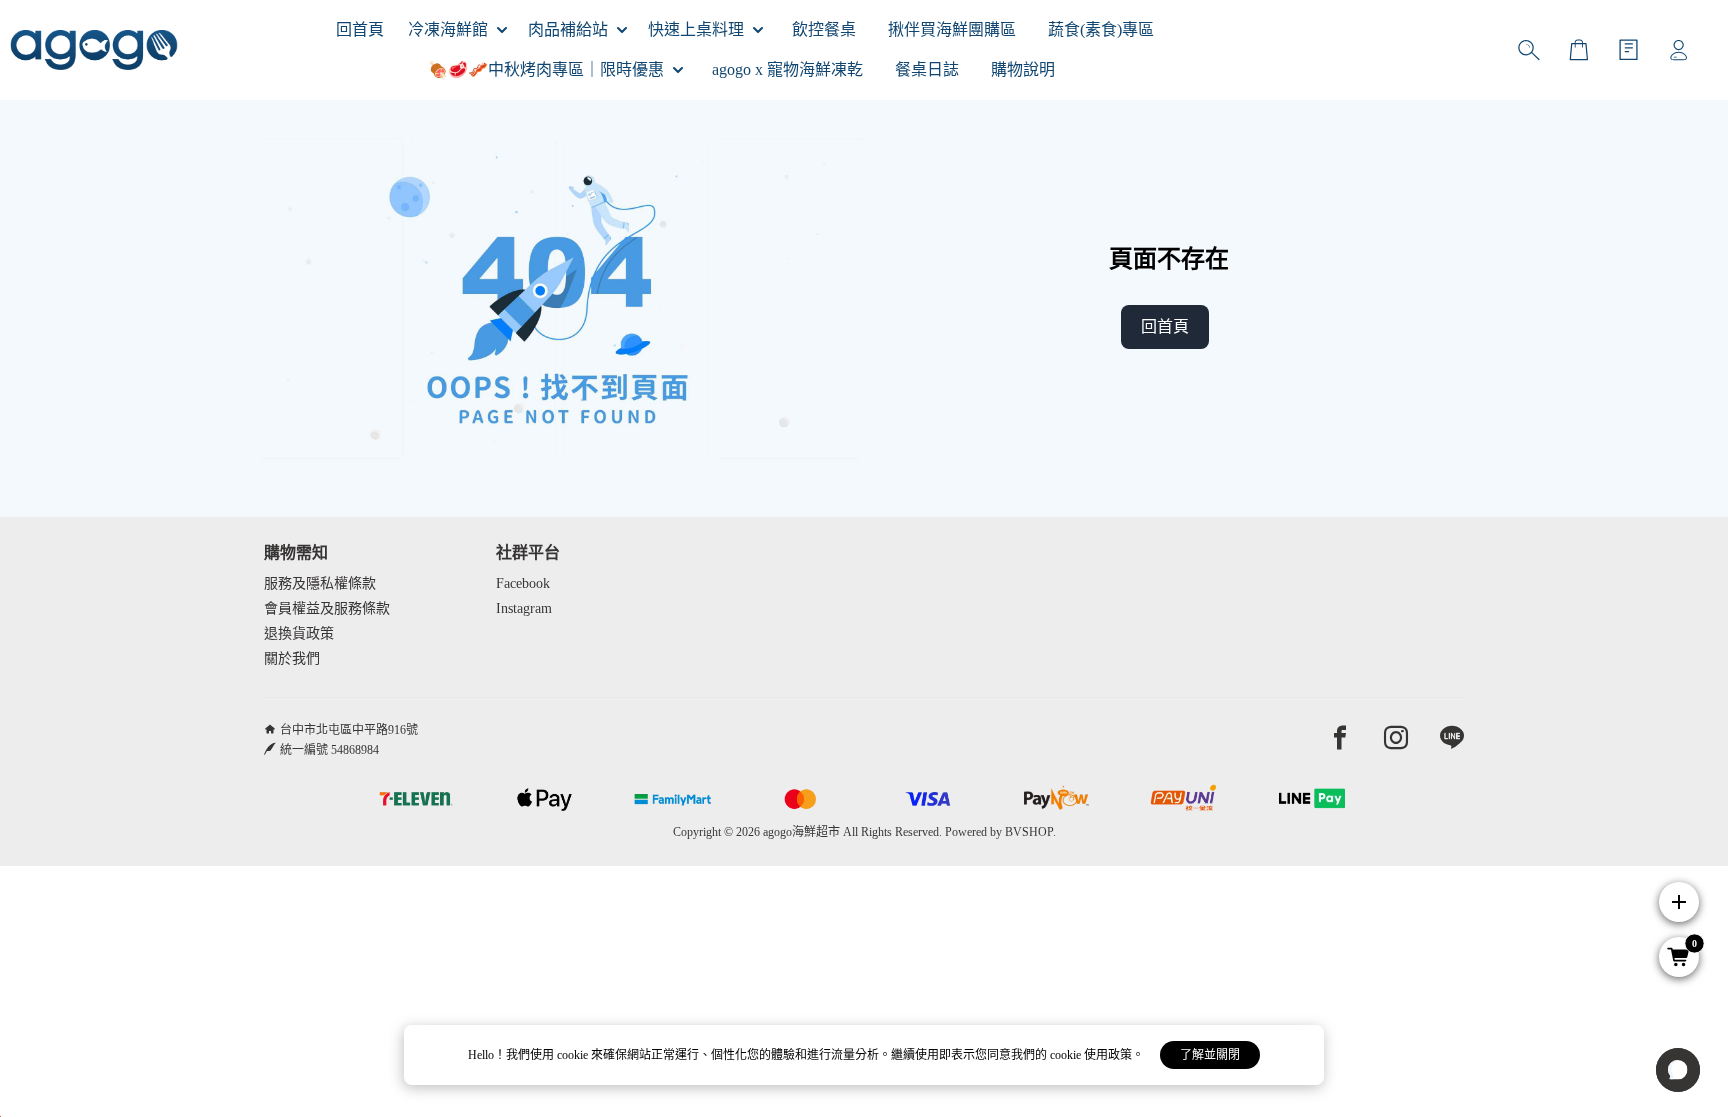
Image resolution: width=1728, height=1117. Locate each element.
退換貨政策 (299, 633)
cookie (574, 1055)
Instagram (524, 608)
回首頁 (1165, 326)
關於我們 (292, 658)
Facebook (523, 583)
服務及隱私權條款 (320, 583)
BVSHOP (1029, 832)
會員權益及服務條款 (327, 608)
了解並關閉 (1210, 1055)
